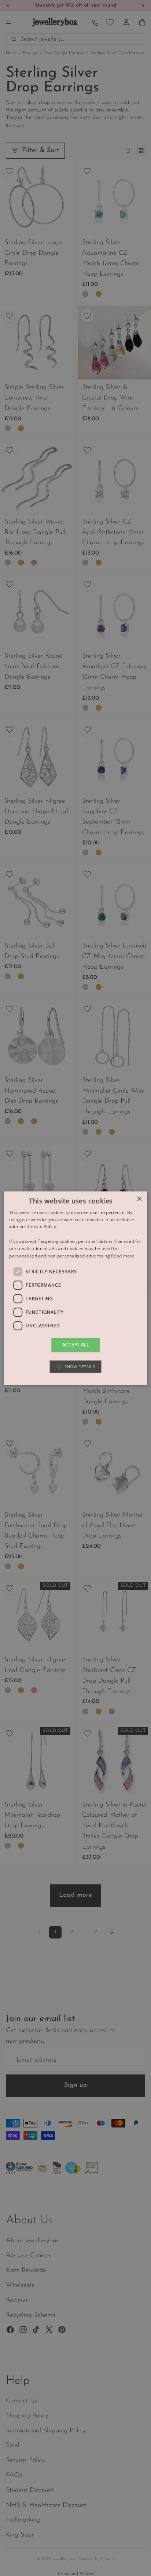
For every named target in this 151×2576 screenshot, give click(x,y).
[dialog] (75, 1288)
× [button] (139, 1199)
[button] (75, 1367)
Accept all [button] (75, 1345)
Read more (123, 1256)
